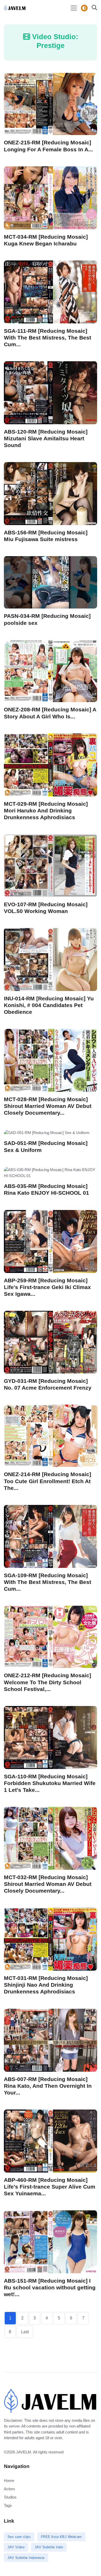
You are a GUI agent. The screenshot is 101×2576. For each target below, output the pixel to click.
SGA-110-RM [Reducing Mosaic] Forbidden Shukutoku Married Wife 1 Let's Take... (50, 1783)
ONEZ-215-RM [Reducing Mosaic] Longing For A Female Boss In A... (48, 146)
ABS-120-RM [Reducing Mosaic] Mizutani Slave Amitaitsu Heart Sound (46, 438)
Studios (10, 2497)
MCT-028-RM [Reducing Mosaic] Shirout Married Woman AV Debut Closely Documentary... (48, 1106)
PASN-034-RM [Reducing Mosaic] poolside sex (47, 620)
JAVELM (24, 2452)
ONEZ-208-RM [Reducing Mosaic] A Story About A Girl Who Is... (50, 713)
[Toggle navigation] (74, 8)
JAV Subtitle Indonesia (26, 2558)
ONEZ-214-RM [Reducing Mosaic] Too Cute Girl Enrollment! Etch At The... (48, 1481)
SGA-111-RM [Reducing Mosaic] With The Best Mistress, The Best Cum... (48, 337)
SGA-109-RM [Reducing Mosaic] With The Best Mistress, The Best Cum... (48, 1582)
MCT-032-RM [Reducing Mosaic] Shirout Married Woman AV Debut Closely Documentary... (48, 1884)
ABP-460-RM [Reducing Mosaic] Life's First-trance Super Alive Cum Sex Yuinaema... (50, 2186)
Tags (8, 2505)
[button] (93, 8)
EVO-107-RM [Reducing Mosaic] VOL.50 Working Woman (46, 908)
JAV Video (16, 2547)
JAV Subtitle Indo (49, 2547)
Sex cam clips (19, 2537)
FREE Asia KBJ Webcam (61, 2537)
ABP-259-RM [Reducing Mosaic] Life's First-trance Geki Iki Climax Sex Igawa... (47, 1287)
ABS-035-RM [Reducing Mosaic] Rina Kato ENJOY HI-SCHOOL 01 (46, 1189)
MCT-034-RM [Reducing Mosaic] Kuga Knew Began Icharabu (46, 240)
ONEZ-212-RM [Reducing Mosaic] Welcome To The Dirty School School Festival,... (48, 1682)
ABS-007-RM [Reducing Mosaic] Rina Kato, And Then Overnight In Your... (48, 2086)
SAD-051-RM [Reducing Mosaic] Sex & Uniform (46, 1147)
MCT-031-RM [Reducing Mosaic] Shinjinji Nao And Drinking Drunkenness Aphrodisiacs (46, 1985)
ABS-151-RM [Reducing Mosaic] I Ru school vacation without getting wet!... (50, 2287)
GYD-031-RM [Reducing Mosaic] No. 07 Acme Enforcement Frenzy (48, 1384)
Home (9, 2481)
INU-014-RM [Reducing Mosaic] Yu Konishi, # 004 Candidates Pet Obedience (49, 1005)
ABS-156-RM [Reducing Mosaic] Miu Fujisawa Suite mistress (46, 536)
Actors (9, 2489)
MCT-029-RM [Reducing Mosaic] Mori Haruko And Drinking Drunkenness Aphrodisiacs (46, 810)
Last (25, 2332)
